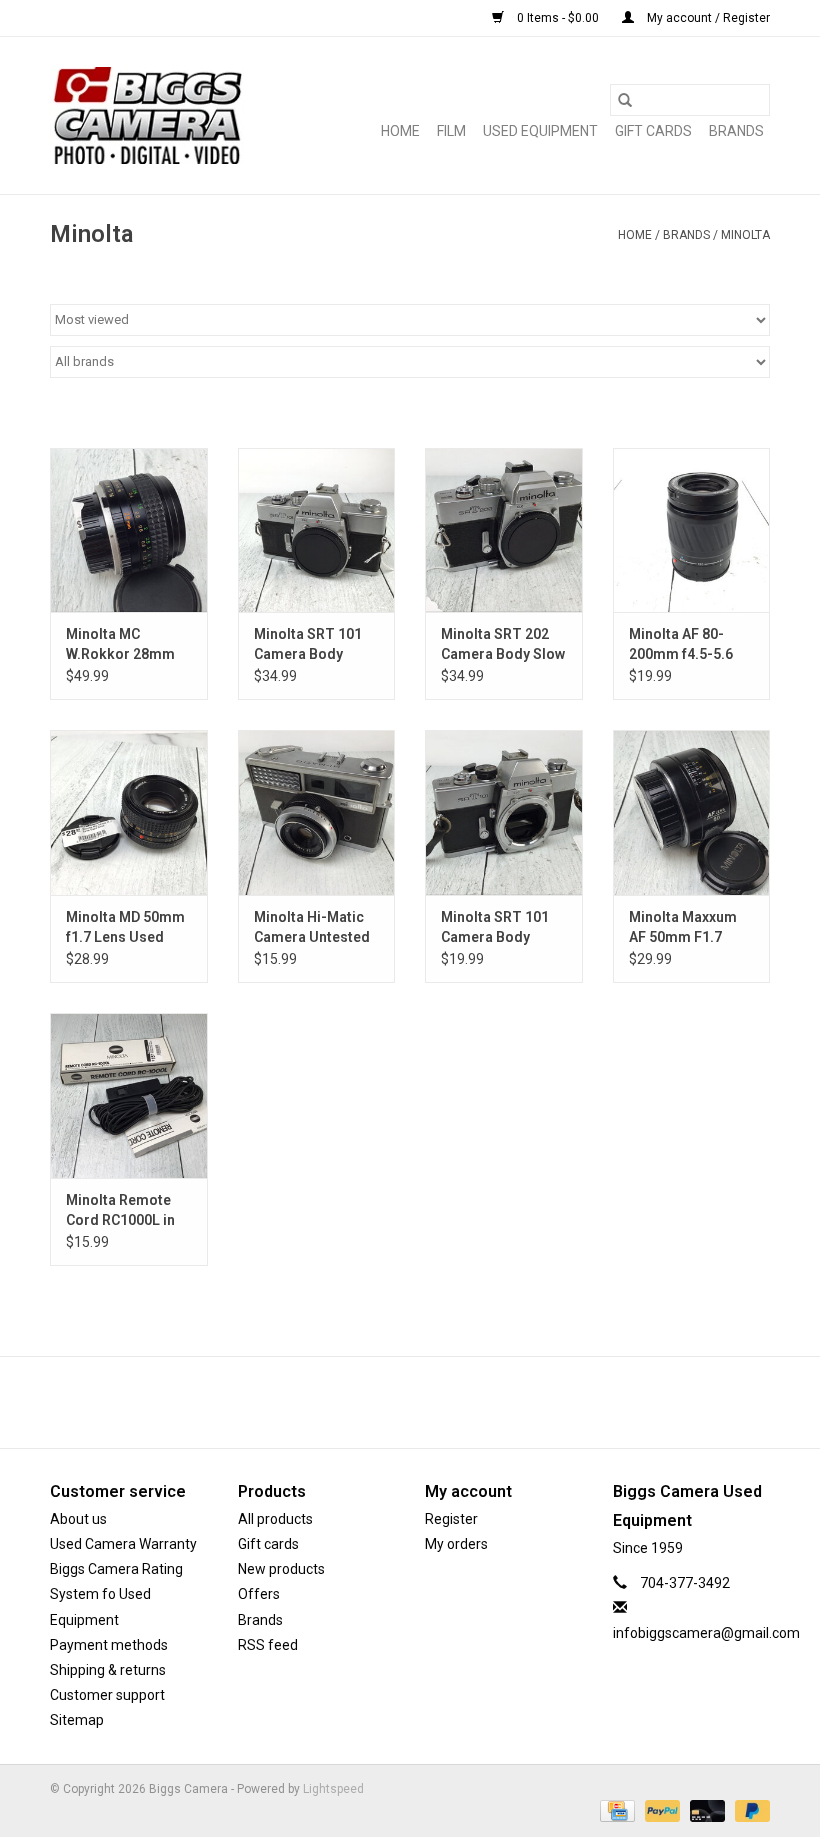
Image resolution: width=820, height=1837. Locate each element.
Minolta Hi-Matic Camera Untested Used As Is (312, 928)
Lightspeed (333, 1789)
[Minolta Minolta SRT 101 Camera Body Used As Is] (504, 812)
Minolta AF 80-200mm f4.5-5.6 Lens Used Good (684, 645)
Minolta (745, 235)
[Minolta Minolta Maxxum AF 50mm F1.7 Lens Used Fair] (692, 812)
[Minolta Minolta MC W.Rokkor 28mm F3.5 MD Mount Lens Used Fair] (129, 530)
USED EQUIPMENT (540, 131)
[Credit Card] (615, 1810)
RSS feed (268, 1645)
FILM (451, 131)
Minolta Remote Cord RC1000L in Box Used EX (120, 1211)
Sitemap (77, 1720)
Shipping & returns (108, 1670)
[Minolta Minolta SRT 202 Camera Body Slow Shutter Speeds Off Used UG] (504, 530)
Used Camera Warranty (123, 1544)
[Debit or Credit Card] (705, 1810)
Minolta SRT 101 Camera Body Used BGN (308, 645)
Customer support (107, 1695)
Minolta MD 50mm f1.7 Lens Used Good (125, 928)
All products (275, 1519)
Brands (736, 131)
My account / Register (707, 18)
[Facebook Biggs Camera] (393, 1402)
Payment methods (109, 1645)
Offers (259, 1594)
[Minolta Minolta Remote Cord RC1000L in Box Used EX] (129, 1095)
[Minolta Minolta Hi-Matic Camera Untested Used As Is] (317, 812)
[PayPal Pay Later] (749, 1810)
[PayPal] (660, 1810)
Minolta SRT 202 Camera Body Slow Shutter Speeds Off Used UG (503, 645)
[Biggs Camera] (147, 115)
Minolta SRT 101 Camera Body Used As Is (495, 928)
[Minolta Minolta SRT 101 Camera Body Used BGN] (317, 530)
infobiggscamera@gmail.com (706, 1633)
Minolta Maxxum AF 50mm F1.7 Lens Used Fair (683, 928)
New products (281, 1569)
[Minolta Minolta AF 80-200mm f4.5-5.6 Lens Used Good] (692, 530)
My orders (456, 1544)
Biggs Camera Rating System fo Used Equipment (116, 1594)
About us (78, 1519)
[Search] (625, 100)
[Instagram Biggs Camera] (428, 1402)
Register (451, 1519)
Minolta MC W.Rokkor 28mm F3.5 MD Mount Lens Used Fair (120, 645)
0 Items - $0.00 (558, 18)
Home (400, 131)
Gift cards (653, 131)
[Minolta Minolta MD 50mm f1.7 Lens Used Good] (129, 812)
